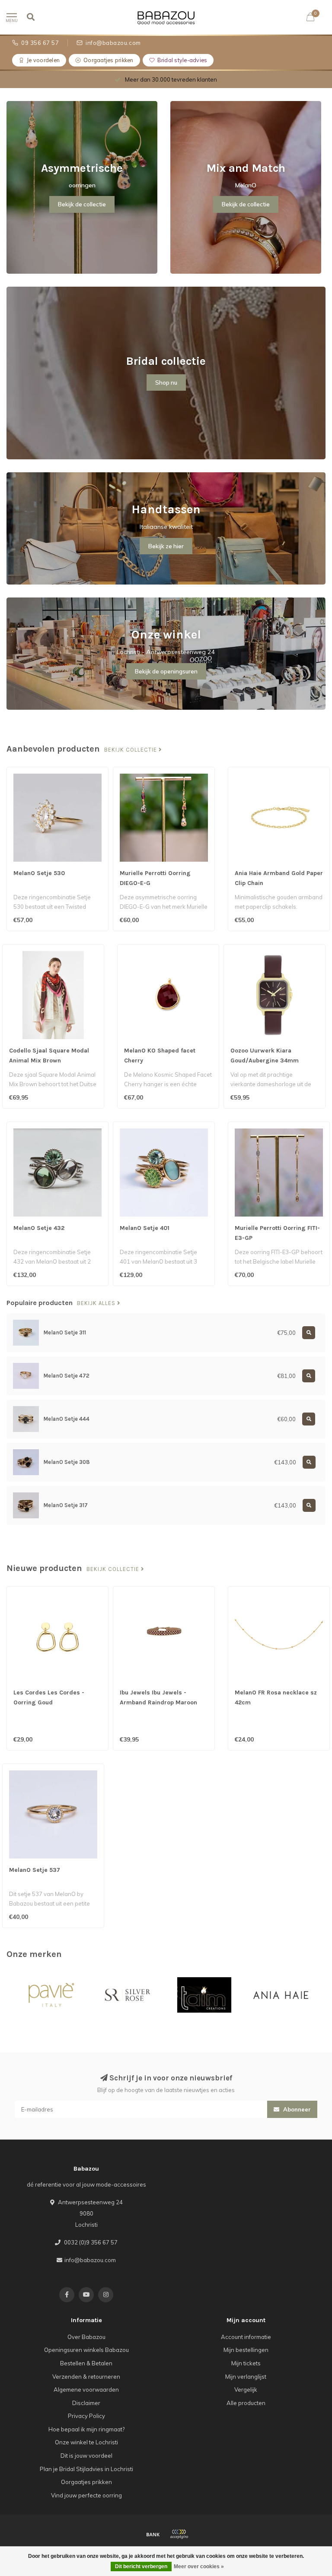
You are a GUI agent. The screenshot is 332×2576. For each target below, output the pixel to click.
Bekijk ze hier (166, 546)
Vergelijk (246, 2390)
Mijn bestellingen (246, 2350)
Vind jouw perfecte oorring (86, 2495)
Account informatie (246, 2337)
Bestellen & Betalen (86, 2363)
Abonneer (296, 2109)
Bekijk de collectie (82, 204)
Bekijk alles (97, 1303)
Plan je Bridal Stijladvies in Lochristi (86, 2469)
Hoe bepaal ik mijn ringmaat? (86, 2429)
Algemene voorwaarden (86, 2390)
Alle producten (246, 2403)
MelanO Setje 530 (39, 873)
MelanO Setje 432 (39, 1228)
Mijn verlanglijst (246, 2377)
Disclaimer (86, 2403)
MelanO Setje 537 (35, 1870)
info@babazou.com (90, 2260)
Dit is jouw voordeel (86, 2456)
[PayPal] (179, 2534)
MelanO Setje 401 (145, 1228)
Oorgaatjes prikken (86, 2482)
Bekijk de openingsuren (166, 671)
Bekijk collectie (131, 750)
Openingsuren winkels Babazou (86, 2350)
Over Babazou (86, 2337)
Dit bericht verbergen (141, 2567)
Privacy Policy (86, 2416)
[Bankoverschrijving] (153, 2534)
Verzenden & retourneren (86, 2377)
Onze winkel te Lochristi (86, 2442)
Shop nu (166, 382)
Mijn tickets (246, 2363)
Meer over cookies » (199, 2567)
